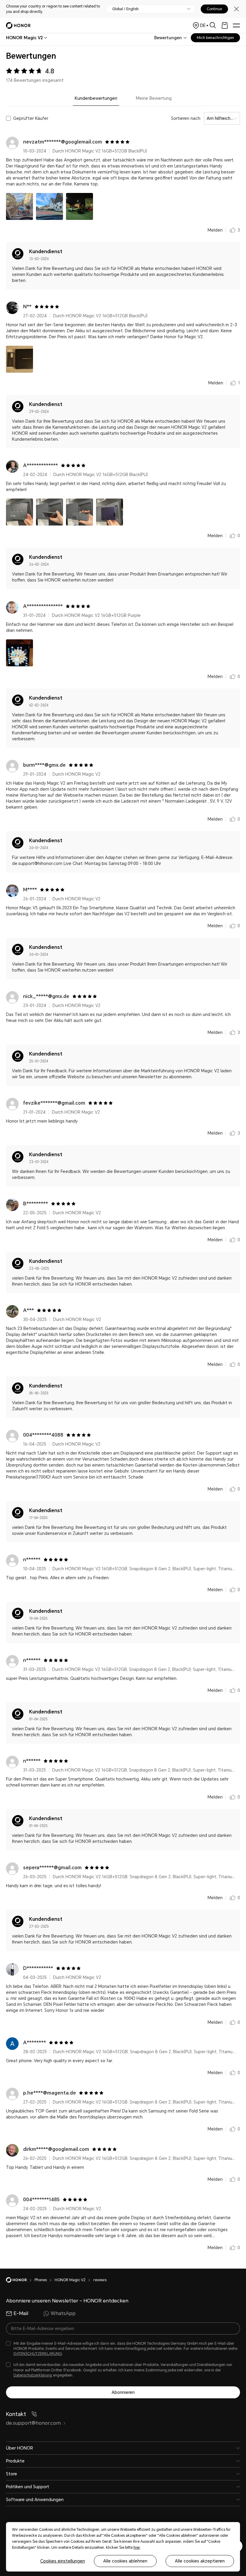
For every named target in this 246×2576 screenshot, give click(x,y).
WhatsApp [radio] (63, 2313)
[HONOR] (20, 2280)
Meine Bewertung (154, 98)
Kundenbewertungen (96, 98)
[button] (19, 206)
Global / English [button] (125, 9)
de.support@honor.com (33, 2423)
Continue (214, 9)
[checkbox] (123, 2349)
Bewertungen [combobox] (168, 38)
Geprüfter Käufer (31, 118)
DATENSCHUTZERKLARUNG (38, 2354)
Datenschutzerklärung (33, 2375)
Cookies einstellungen (63, 2561)
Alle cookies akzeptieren (200, 2561)
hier (137, 2548)
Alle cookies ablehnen (125, 2561)
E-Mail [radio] (21, 2313)
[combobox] (24, 38)
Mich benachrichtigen (215, 38)
